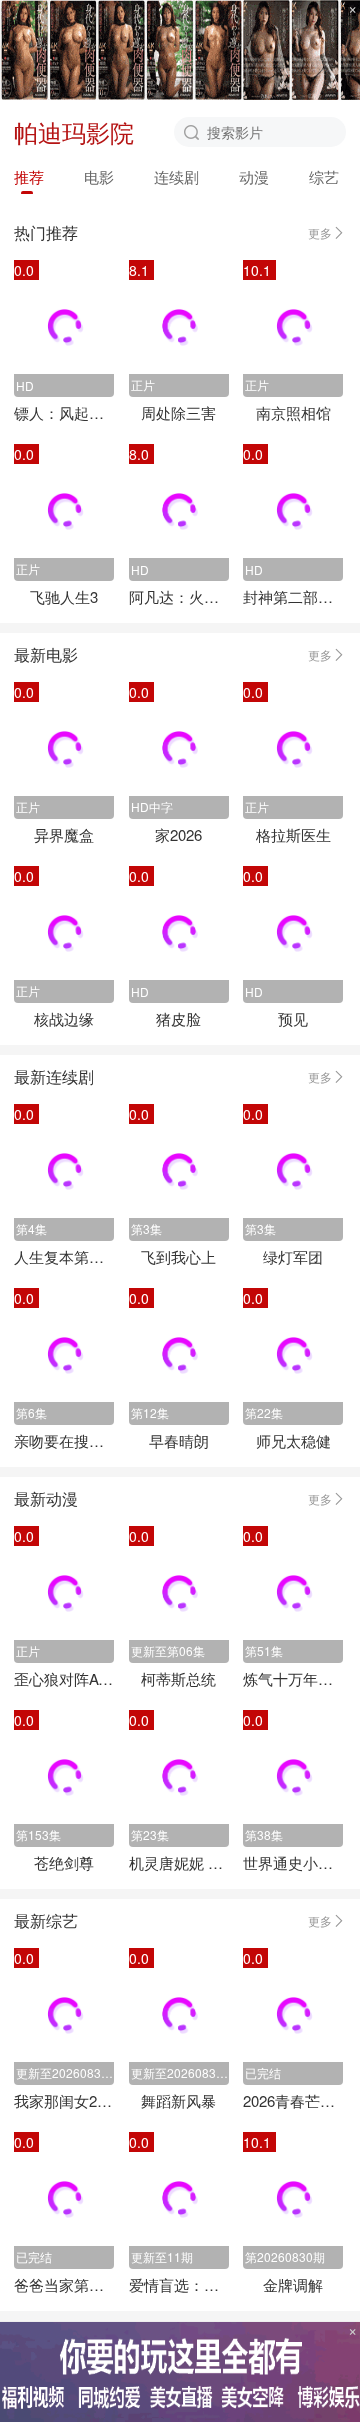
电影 (99, 176)
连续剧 (176, 176)
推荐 (29, 176)
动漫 (254, 176)
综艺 (324, 176)
